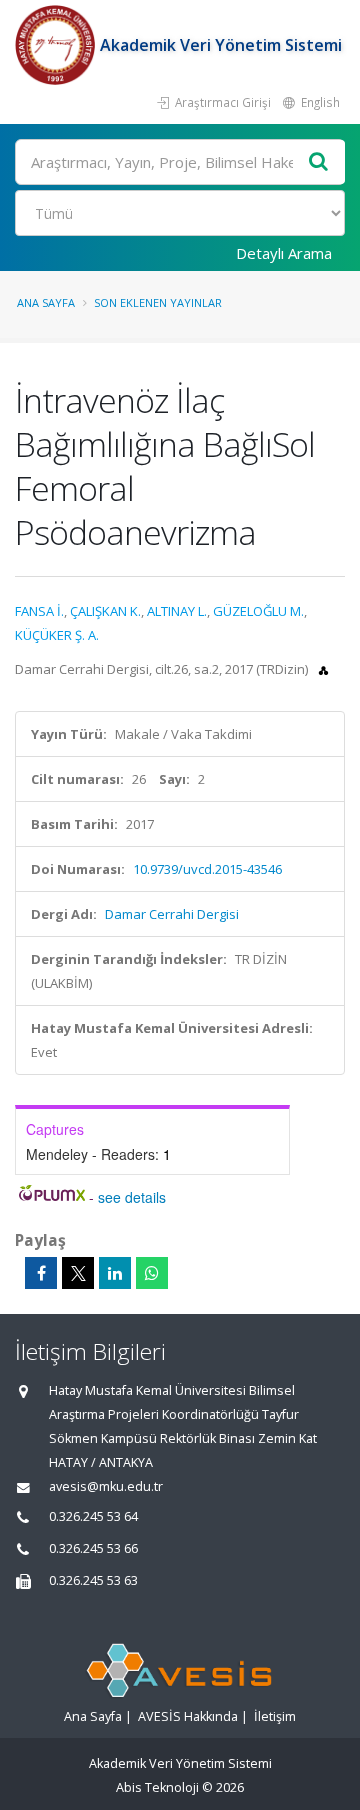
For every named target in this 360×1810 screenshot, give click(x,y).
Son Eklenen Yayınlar (158, 302)
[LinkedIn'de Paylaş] (115, 1273)
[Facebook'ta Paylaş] (41, 1273)
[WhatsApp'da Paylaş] (152, 1273)
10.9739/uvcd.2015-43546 (207, 869)
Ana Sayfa (46, 302)
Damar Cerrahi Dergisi (172, 914)
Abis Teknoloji (157, 1787)
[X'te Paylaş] (78, 1273)
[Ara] (319, 162)
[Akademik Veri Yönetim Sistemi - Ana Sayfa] (57, 45)
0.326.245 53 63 (93, 1580)
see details (132, 1197)
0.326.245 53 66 (93, 1548)
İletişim (275, 1716)
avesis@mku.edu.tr (106, 1486)
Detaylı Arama (284, 253)
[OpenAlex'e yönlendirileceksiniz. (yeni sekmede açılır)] (323, 669)
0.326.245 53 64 (93, 1516)
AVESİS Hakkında (188, 1716)
